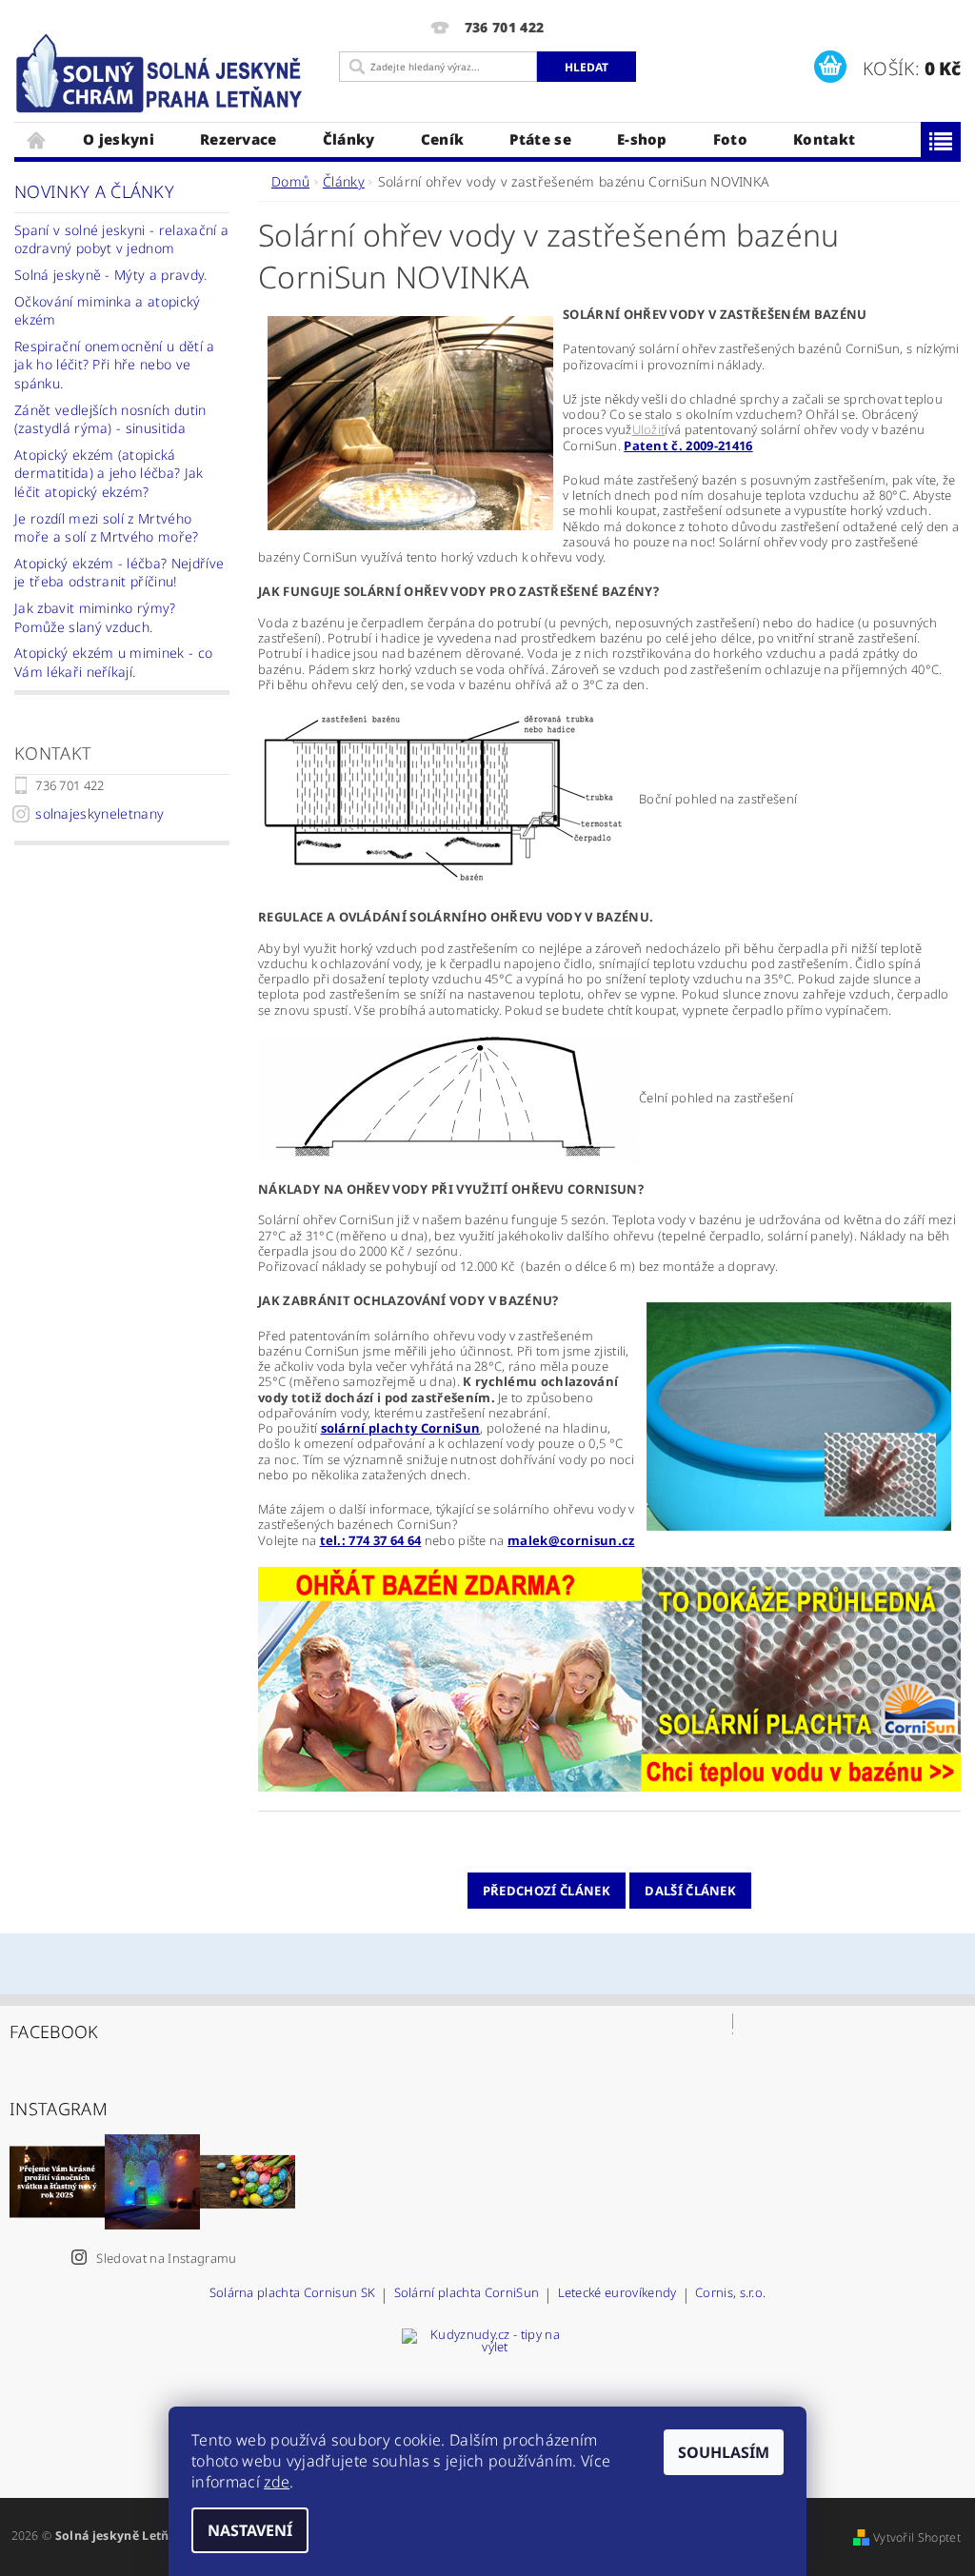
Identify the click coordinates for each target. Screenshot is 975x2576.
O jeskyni (119, 139)
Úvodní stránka (37, 139)
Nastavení (250, 2530)
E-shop (642, 139)
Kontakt (824, 139)
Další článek (690, 1891)
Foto (730, 139)
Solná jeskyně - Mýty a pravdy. (111, 275)
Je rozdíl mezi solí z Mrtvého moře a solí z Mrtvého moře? (107, 528)
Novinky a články (94, 191)
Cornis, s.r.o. (730, 2294)
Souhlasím (724, 2452)
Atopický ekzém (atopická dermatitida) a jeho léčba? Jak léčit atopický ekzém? (109, 473)
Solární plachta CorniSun (467, 2294)
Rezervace (239, 139)
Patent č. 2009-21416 (688, 446)
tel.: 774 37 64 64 (371, 1540)
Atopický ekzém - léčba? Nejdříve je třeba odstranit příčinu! (119, 573)
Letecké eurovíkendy (617, 2294)
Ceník (443, 139)
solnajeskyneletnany (99, 813)
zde (277, 2482)
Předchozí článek (547, 1891)
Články (349, 139)
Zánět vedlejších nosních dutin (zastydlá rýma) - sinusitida (110, 419)
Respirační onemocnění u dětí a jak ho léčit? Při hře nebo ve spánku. (115, 365)
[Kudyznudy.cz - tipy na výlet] (487, 2398)
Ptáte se (540, 139)
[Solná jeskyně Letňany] (162, 74)
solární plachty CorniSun (401, 1428)
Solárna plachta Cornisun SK (293, 2294)
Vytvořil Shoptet (917, 2537)
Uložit (649, 429)
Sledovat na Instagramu (166, 2258)
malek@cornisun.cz (571, 1540)
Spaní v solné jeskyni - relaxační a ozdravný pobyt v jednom (121, 239)
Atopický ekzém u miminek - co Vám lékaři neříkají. (113, 662)
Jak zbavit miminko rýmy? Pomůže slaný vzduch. (95, 617)
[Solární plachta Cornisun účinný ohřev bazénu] (609, 1677)
